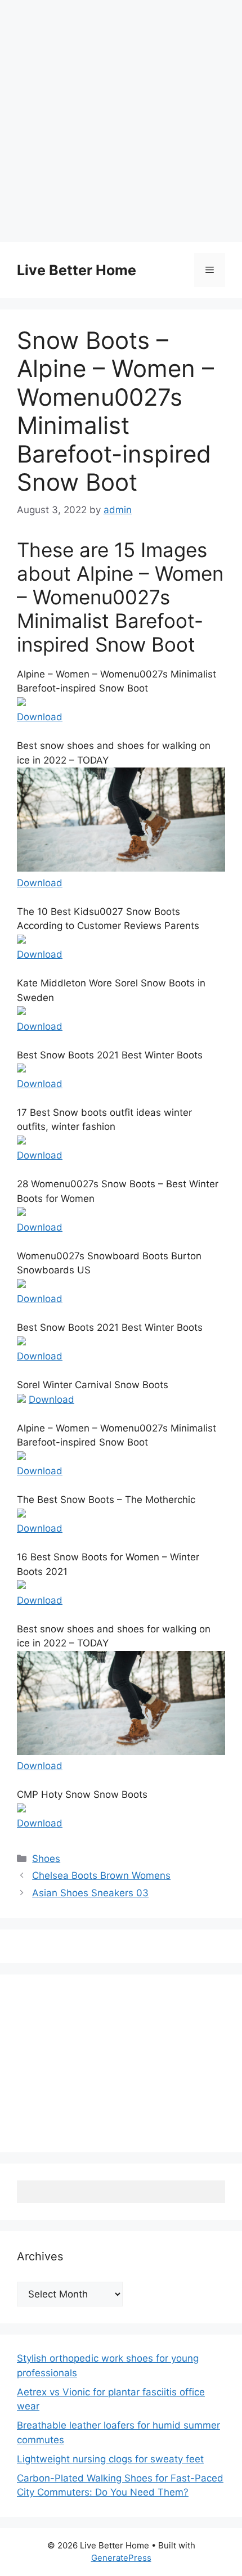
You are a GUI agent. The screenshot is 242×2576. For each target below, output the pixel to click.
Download (40, 717)
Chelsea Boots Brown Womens (101, 1875)
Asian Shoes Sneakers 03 (90, 1893)
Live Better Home (77, 270)
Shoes (46, 1859)
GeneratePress (121, 2558)
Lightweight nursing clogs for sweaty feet (110, 2459)
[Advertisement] (121, 121)
